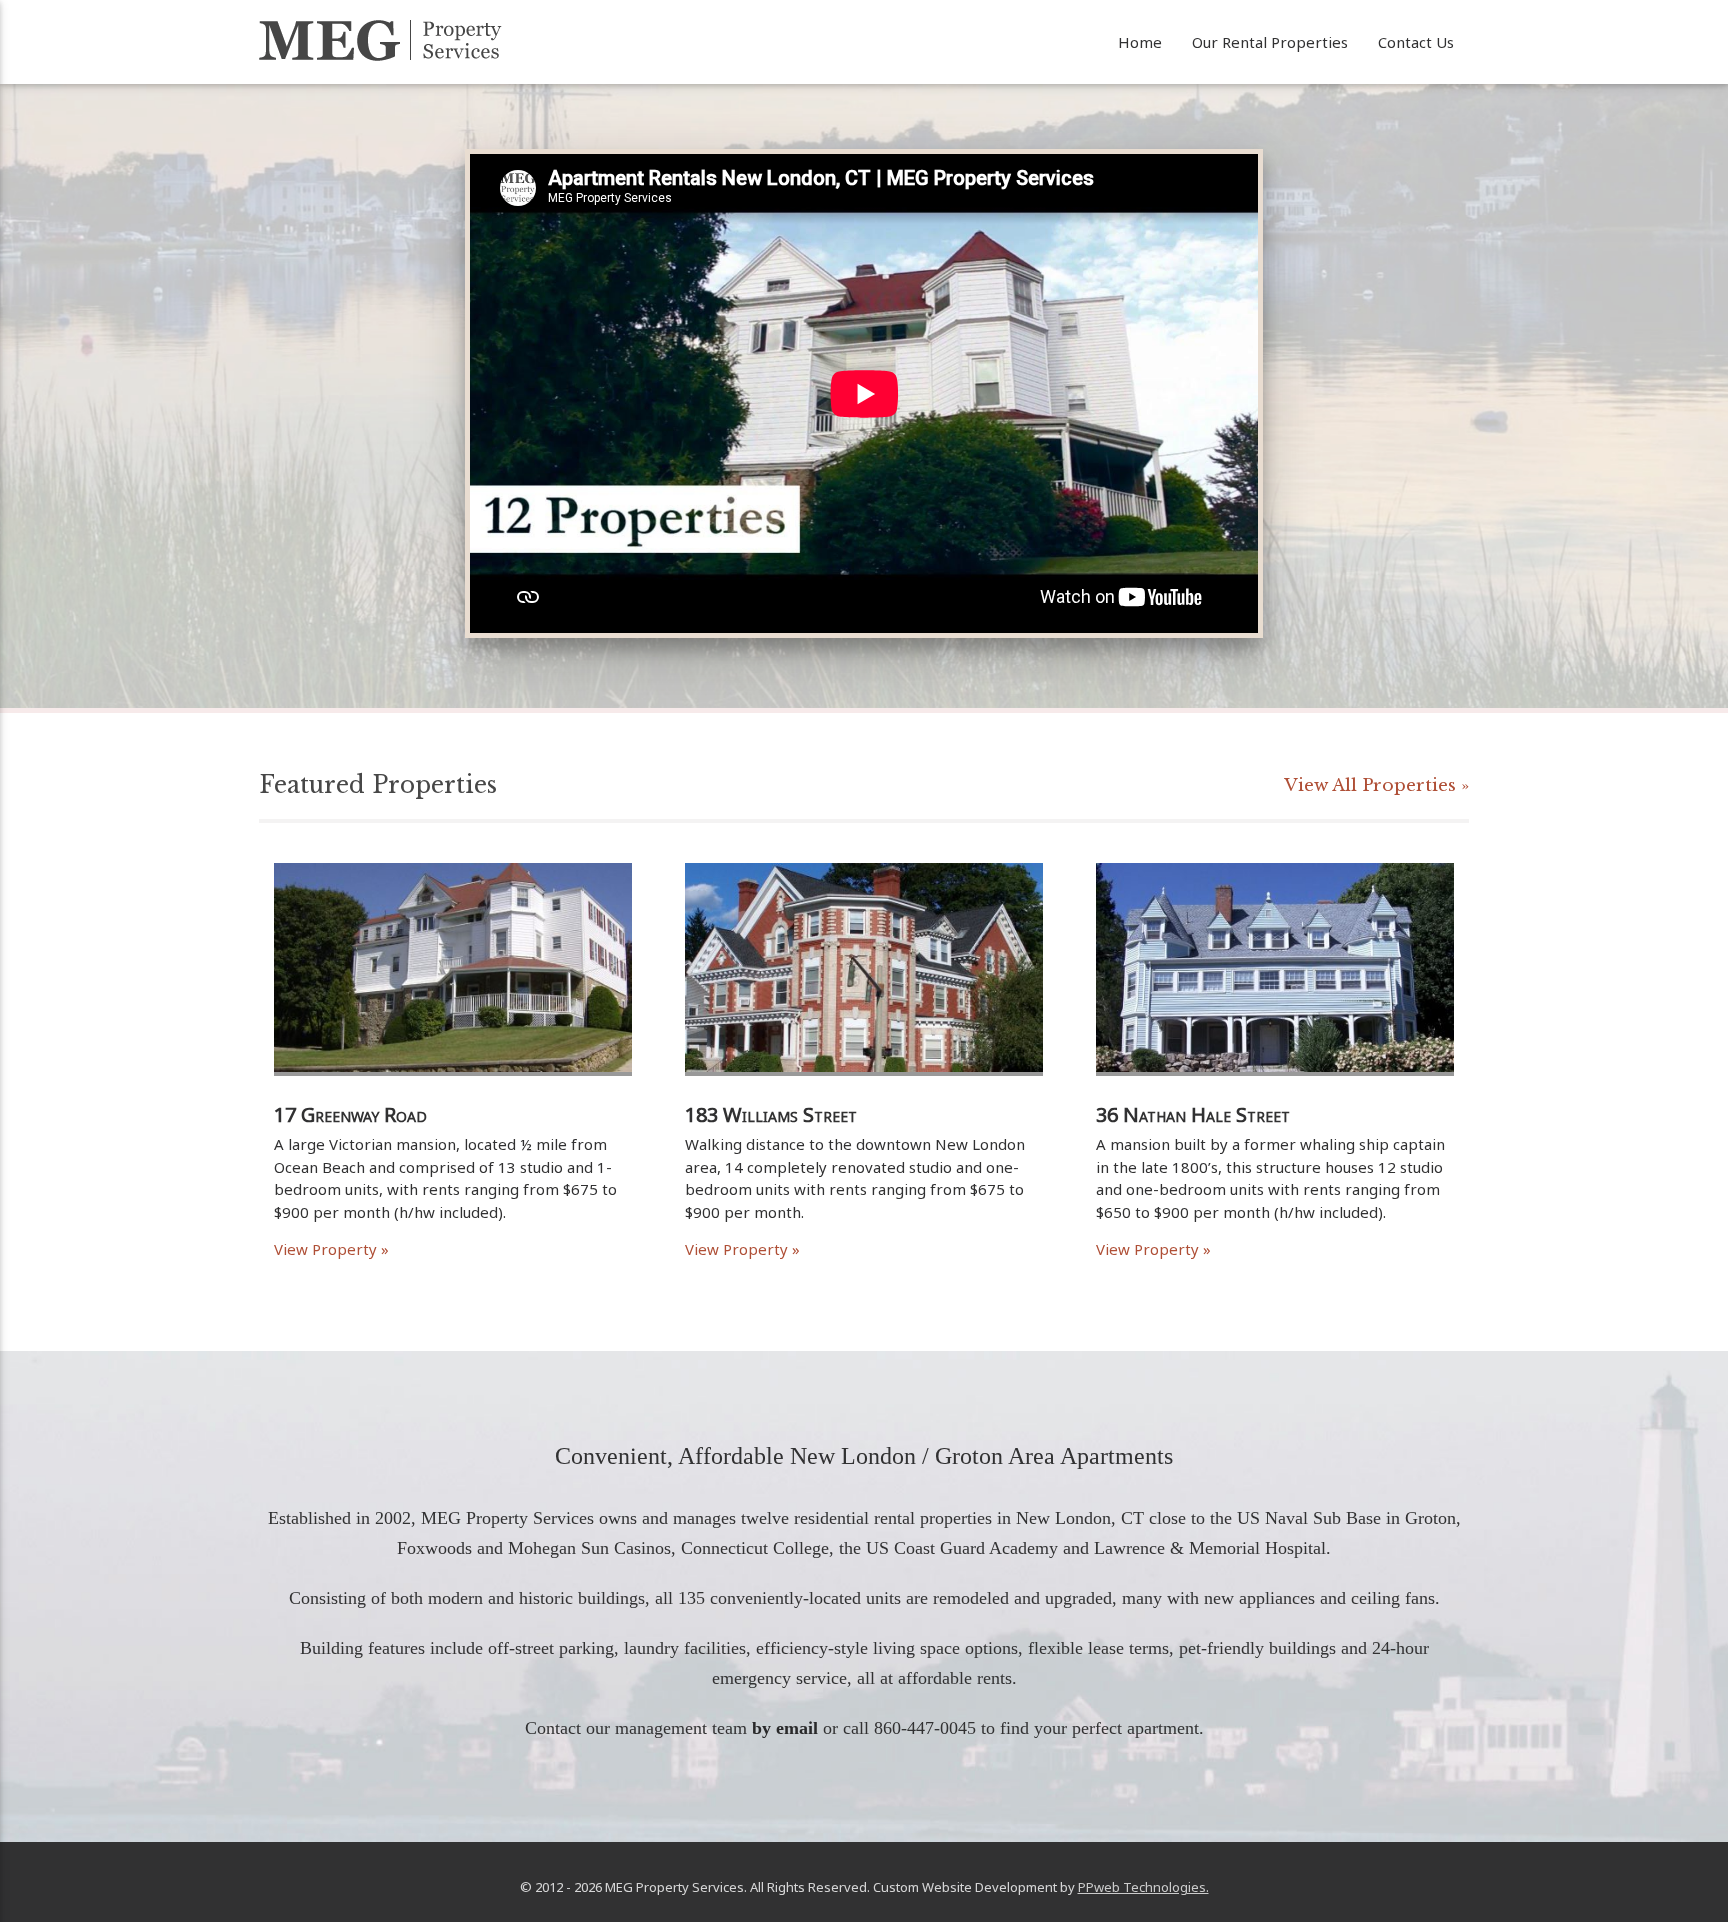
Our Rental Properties (1270, 42)
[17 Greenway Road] (453, 1095)
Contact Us (1416, 42)
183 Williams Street (771, 1114)
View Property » (331, 1249)
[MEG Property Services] (380, 40)
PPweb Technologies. (1143, 1887)
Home (1140, 42)
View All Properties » (1376, 785)
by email (785, 1728)
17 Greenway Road (350, 1114)
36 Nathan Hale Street (1193, 1114)
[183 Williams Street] (864, 1095)
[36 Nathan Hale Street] (1275, 1095)
